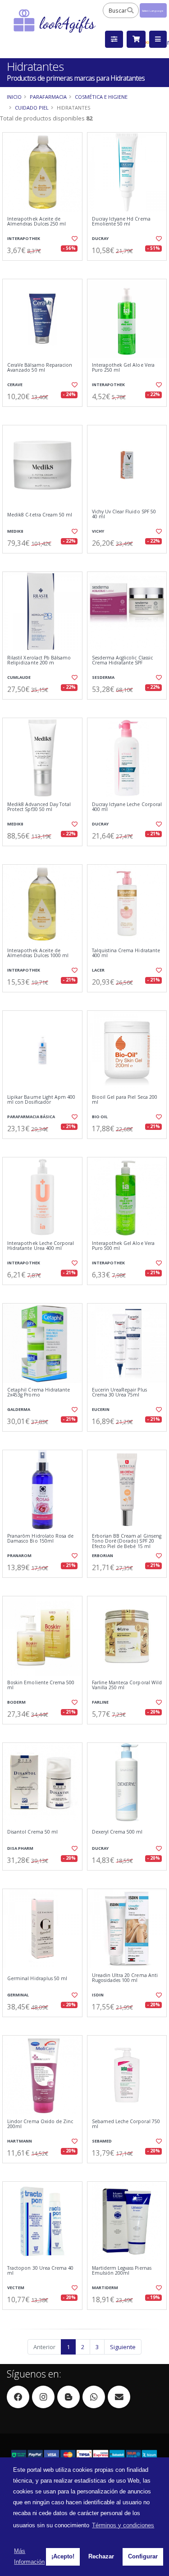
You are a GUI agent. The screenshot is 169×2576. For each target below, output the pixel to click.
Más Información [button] (29, 2556)
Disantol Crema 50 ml (32, 1832)
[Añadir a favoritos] (74, 239)
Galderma (19, 1409)
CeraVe (15, 385)
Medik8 (15, 531)
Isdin (98, 1995)
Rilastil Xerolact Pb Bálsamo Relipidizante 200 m (39, 661)
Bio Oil (100, 1117)
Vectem (16, 2288)
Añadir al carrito (45, 268)
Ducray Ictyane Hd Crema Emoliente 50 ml (121, 222)
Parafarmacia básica (31, 1117)
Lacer (98, 970)
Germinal (18, 1995)
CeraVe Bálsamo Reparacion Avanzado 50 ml (40, 368)
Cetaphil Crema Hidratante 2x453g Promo (39, 1393)
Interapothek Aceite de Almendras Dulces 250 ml (37, 222)
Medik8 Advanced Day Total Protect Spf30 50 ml (39, 807)
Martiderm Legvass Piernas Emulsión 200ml (122, 2271)
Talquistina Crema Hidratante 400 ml (126, 953)
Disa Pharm (20, 1848)
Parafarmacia (48, 97)
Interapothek (24, 238)
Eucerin (101, 1409)
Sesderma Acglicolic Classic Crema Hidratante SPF (122, 661)
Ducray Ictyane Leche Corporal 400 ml (127, 807)
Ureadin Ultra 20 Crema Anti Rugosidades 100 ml (125, 1978)
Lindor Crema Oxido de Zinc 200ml (40, 2124)
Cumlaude (19, 677)
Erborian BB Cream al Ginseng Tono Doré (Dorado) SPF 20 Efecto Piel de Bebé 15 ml (127, 1541)
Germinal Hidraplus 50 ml (37, 1979)
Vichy (98, 531)
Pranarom (19, 1555)
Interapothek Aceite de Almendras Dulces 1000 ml (38, 953)
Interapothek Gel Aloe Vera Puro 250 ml (123, 368)
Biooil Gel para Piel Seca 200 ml (125, 1100)
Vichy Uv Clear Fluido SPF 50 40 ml (124, 514)
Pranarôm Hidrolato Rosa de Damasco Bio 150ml (40, 1539)
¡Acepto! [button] (63, 2556)
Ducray (100, 238)
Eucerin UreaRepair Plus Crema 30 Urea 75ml (119, 1393)
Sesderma (103, 677)
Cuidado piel (32, 108)
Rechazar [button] (101, 2556)
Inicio (14, 97)
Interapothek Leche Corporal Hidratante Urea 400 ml (41, 1246)
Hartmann (20, 2141)
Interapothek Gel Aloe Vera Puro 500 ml (123, 1246)
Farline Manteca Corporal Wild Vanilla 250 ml (127, 1685)
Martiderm (105, 2288)
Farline (100, 1702)
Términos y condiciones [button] (123, 2525)
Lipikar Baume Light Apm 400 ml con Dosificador (41, 1100)
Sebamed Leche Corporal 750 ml (126, 2124)
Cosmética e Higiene (101, 97)
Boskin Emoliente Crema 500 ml (41, 1685)
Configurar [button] (143, 2556)
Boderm (16, 1702)
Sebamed (102, 2141)
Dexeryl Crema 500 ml (117, 1832)
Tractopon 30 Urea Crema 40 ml (40, 2271)
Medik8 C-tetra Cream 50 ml (40, 515)
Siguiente (123, 2347)
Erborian (103, 1555)
